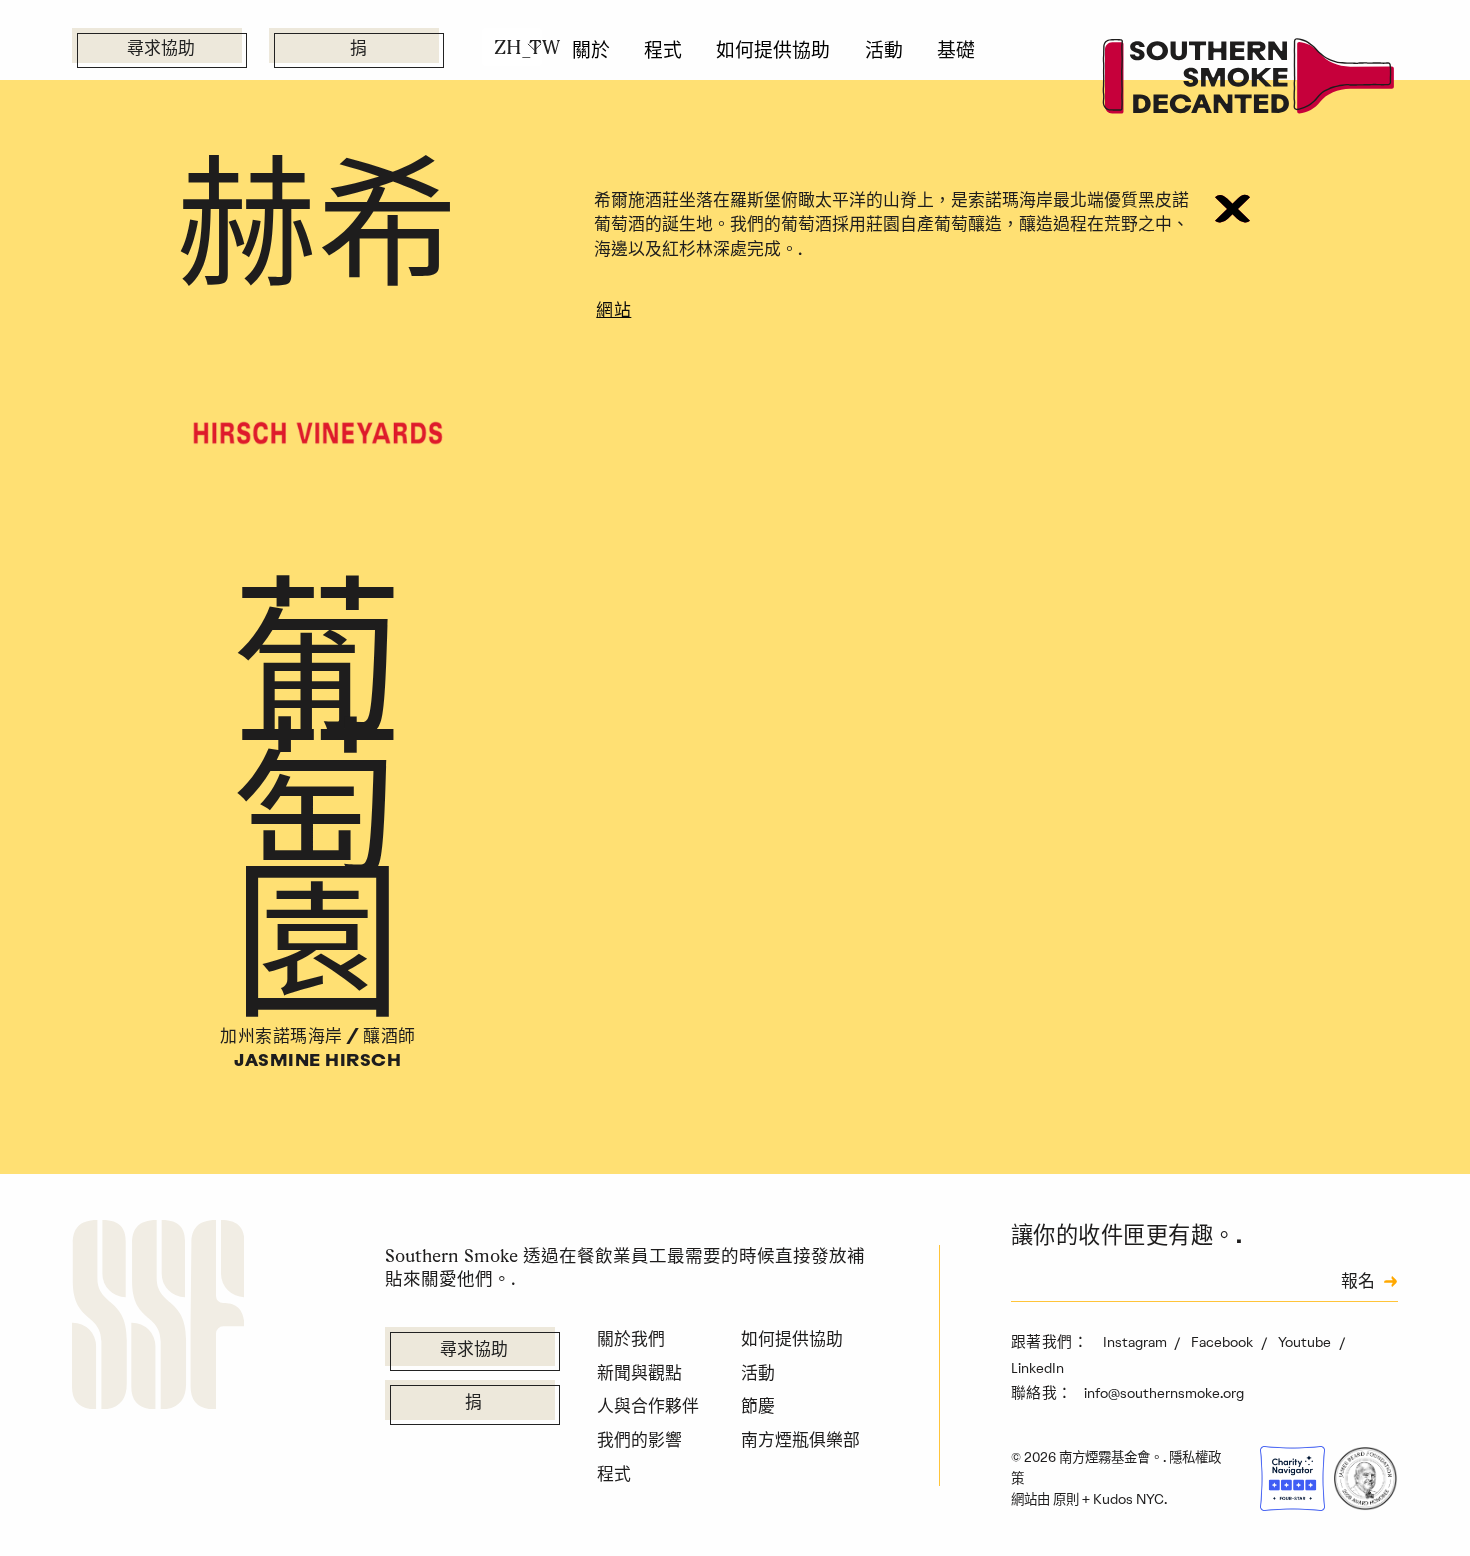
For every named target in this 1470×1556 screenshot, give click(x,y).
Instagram (1136, 1342)
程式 (663, 50)
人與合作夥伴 (648, 1406)
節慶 (758, 1406)
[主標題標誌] (1249, 80)
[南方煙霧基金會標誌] (158, 1318)
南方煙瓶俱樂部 (800, 1440)
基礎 (956, 50)
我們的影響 (639, 1440)
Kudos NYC (1128, 1499)
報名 (1358, 1283)
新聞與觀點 (639, 1373)
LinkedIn (1037, 1368)
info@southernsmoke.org (1164, 1393)
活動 (884, 50)
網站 (613, 311)
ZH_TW (518, 47)
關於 (591, 50)
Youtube (1306, 1342)
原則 (1066, 1499)
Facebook (1223, 1342)
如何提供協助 (773, 50)
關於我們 (631, 1339)
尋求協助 (161, 49)
